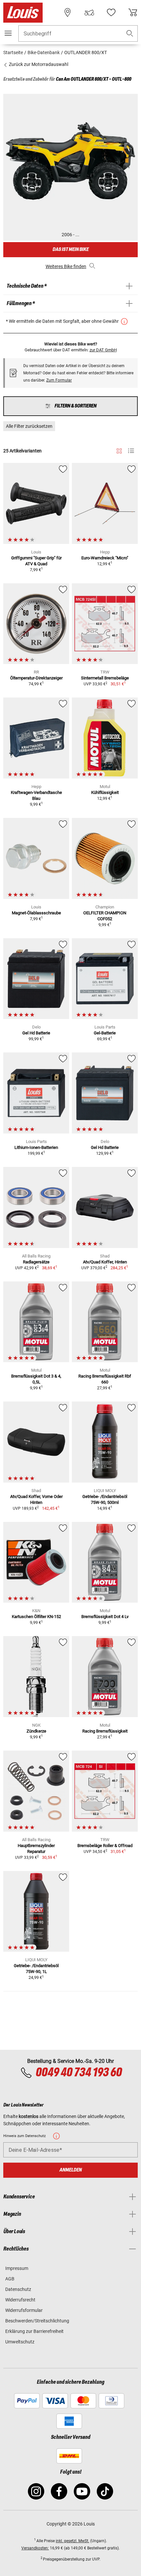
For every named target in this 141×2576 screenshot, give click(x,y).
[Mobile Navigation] (8, 33)
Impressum (17, 2268)
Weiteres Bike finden (66, 266)
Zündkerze (36, 1731)
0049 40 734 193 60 (79, 2073)
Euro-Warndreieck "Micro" (105, 558)
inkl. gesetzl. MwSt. (72, 2541)
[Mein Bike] (89, 12)
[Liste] (131, 451)
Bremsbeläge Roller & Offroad (105, 1846)
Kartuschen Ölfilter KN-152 (36, 1617)
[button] (130, 34)
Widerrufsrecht (20, 2300)
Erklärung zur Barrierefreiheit (34, 2331)
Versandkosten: (35, 2548)
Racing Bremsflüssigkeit (105, 1731)
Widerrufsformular (24, 2310)
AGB (10, 2279)
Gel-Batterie (105, 1033)
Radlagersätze (36, 1262)
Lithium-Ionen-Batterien (36, 1147)
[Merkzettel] (111, 12)
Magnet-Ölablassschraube (36, 913)
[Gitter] (119, 450)
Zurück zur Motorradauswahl (38, 64)
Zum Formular (59, 380)
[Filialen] (68, 12)
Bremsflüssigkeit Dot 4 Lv (105, 1617)
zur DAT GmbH (103, 350)
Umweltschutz (20, 2342)
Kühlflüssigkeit (105, 792)
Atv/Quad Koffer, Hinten (105, 1262)
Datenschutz (18, 2289)
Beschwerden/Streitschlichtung (37, 2321)
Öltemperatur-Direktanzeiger (36, 678)
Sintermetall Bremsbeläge (105, 678)
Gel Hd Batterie (36, 1033)
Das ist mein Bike (70, 249)
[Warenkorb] (133, 12)
